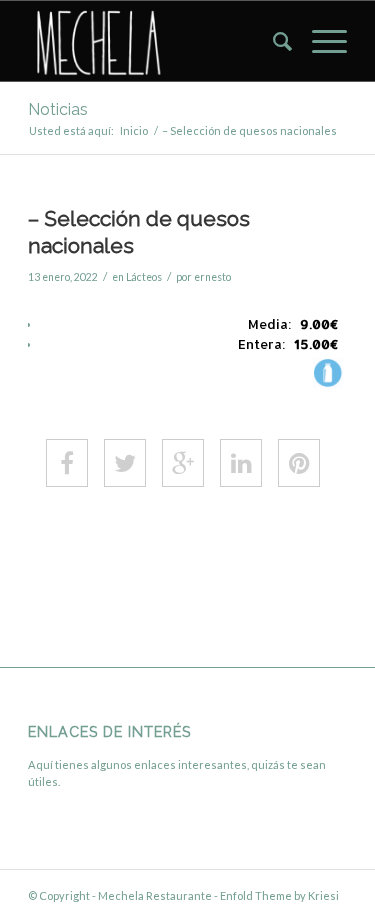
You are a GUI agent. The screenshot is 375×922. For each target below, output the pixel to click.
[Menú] (319, 41)
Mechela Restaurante (155, 895)
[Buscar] (272, 41)
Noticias (58, 109)
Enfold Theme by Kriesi (279, 895)
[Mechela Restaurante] (155, 41)
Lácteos (144, 277)
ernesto (212, 277)
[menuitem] (272, 41)
